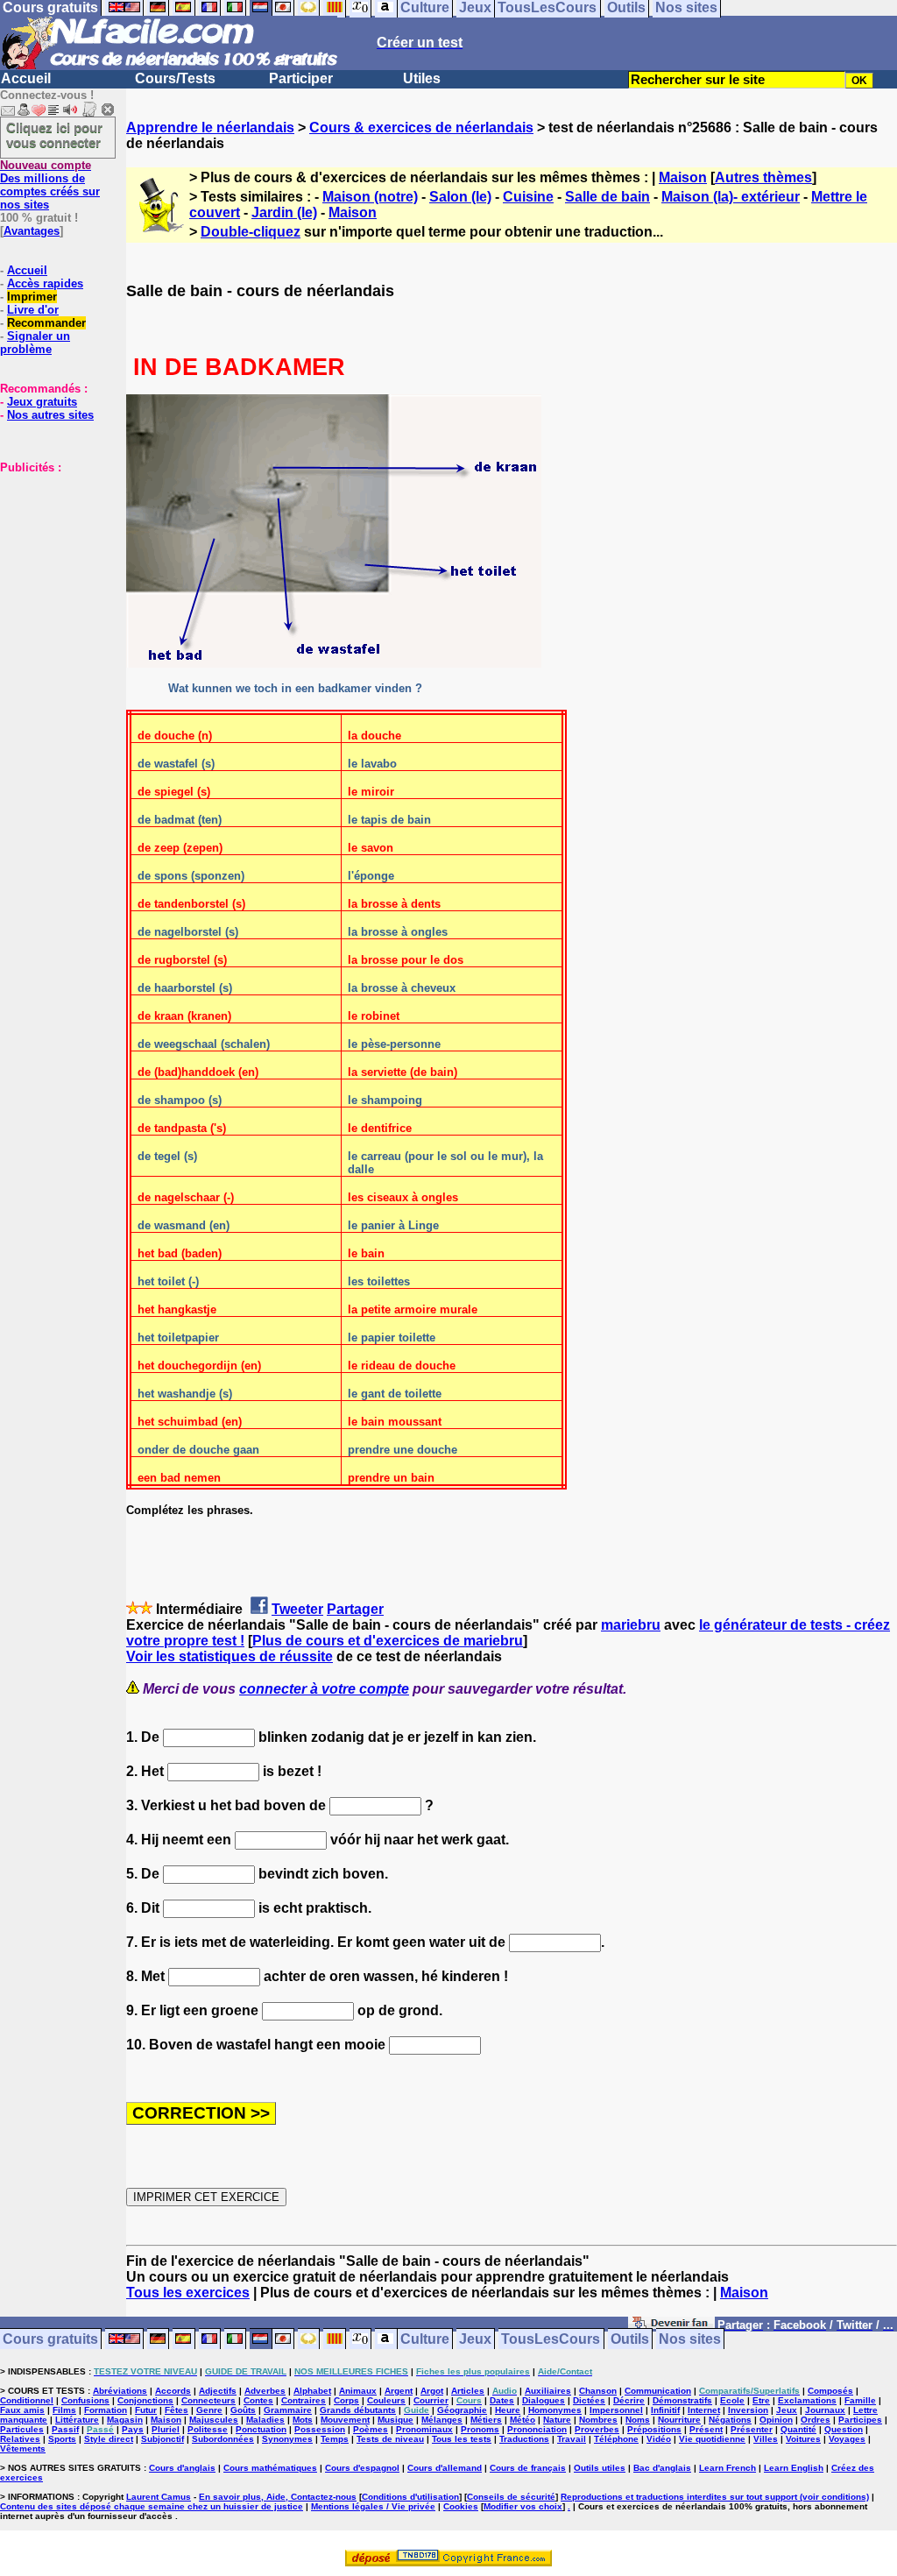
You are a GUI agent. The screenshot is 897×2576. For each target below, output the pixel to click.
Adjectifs (218, 2391)
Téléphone (616, 2439)
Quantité (798, 2429)
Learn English (794, 2468)
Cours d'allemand (445, 2468)
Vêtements (23, 2449)
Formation (106, 2410)
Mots (303, 2420)
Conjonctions (145, 2400)
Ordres (816, 2420)
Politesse (208, 2429)
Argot (432, 2391)
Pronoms (480, 2429)
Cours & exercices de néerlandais (421, 127)
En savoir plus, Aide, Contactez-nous (278, 2497)
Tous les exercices (188, 2293)
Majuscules (214, 2420)
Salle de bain (607, 197)
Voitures (803, 2439)
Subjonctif (162, 2439)
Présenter (752, 2429)
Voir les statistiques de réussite (230, 1656)
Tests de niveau (390, 2439)
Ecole (732, 2400)
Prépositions (654, 2429)
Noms (638, 2420)
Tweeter (297, 1609)
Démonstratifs (682, 2400)
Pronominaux (424, 2429)
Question (844, 2429)
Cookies (461, 2506)
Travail (572, 2439)
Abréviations (120, 2391)
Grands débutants (358, 2410)
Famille (860, 2400)
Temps (335, 2439)
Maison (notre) (370, 197)
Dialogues (544, 2400)
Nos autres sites (50, 415)
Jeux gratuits (42, 402)
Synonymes (287, 2439)
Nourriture (679, 2420)
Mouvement (345, 2420)
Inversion (748, 2410)
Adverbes (265, 2391)
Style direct (109, 2439)
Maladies (265, 2420)
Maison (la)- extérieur (731, 197)
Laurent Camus (159, 2497)
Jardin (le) (284, 212)
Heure (508, 2410)
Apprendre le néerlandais (210, 127)
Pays (133, 2429)
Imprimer (32, 297)
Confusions (85, 2400)
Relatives (20, 2439)
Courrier (431, 2400)
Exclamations (807, 2400)
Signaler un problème (35, 343)
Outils (630, 2339)
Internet (704, 2410)
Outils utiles (600, 2468)
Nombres (598, 2420)
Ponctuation (261, 2429)
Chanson (598, 2391)
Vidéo (659, 2439)
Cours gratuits (50, 2339)
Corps (346, 2400)
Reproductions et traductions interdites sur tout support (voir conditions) (715, 2497)
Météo (523, 2420)
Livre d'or (33, 310)
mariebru (631, 1625)
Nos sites (690, 2339)
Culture (425, 2339)
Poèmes (371, 2429)
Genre (209, 2410)
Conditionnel (27, 2400)
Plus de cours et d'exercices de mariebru (388, 1641)
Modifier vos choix (523, 2506)
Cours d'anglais (182, 2468)
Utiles (422, 78)
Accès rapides (45, 283)
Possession (320, 2429)
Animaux (358, 2391)
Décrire (629, 2400)
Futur (146, 2410)
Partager (355, 1609)
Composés (830, 2391)
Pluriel (166, 2429)
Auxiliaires (548, 2391)
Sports (62, 2439)
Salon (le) (460, 197)
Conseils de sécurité (511, 2497)
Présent (706, 2429)
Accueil (26, 78)
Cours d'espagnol (362, 2468)
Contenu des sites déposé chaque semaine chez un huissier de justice (152, 2506)
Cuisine (528, 197)
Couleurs (386, 2400)
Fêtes (177, 2410)
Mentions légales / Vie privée (373, 2506)
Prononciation (537, 2429)
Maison (683, 177)
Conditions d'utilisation (410, 2497)
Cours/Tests (175, 78)
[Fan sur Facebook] (671, 2326)
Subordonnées (223, 2439)
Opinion (776, 2420)
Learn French (727, 2468)
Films (64, 2410)
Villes (766, 2439)
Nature (557, 2420)
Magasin (125, 2420)
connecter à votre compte (324, 1689)
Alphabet (312, 2391)
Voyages (847, 2439)
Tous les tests (462, 2439)
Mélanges (442, 2420)
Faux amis (22, 2410)
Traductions (524, 2439)
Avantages (32, 231)
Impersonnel (616, 2410)
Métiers (486, 2420)
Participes (860, 2420)
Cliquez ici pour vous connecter (54, 135)
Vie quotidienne (712, 2439)
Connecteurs (208, 2400)
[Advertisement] (53, 562)
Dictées (589, 2400)
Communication (658, 2391)
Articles (468, 2391)
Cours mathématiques (270, 2468)
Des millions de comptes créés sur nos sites (50, 185)
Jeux (475, 2339)
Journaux (825, 2410)
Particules (22, 2429)
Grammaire (288, 2410)
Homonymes (555, 2410)
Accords (173, 2391)
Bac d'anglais (662, 2468)
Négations (730, 2420)
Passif (65, 2429)
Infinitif (665, 2410)
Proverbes (597, 2429)
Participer (301, 78)
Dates (502, 2400)
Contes (258, 2400)
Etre (761, 2400)
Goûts (243, 2410)
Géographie (462, 2410)
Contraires (304, 2400)
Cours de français (528, 2468)
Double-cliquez (251, 232)
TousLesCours (551, 2339)
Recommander (46, 323)
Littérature (77, 2420)
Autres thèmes (763, 177)
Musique (396, 2420)
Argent (399, 2391)
